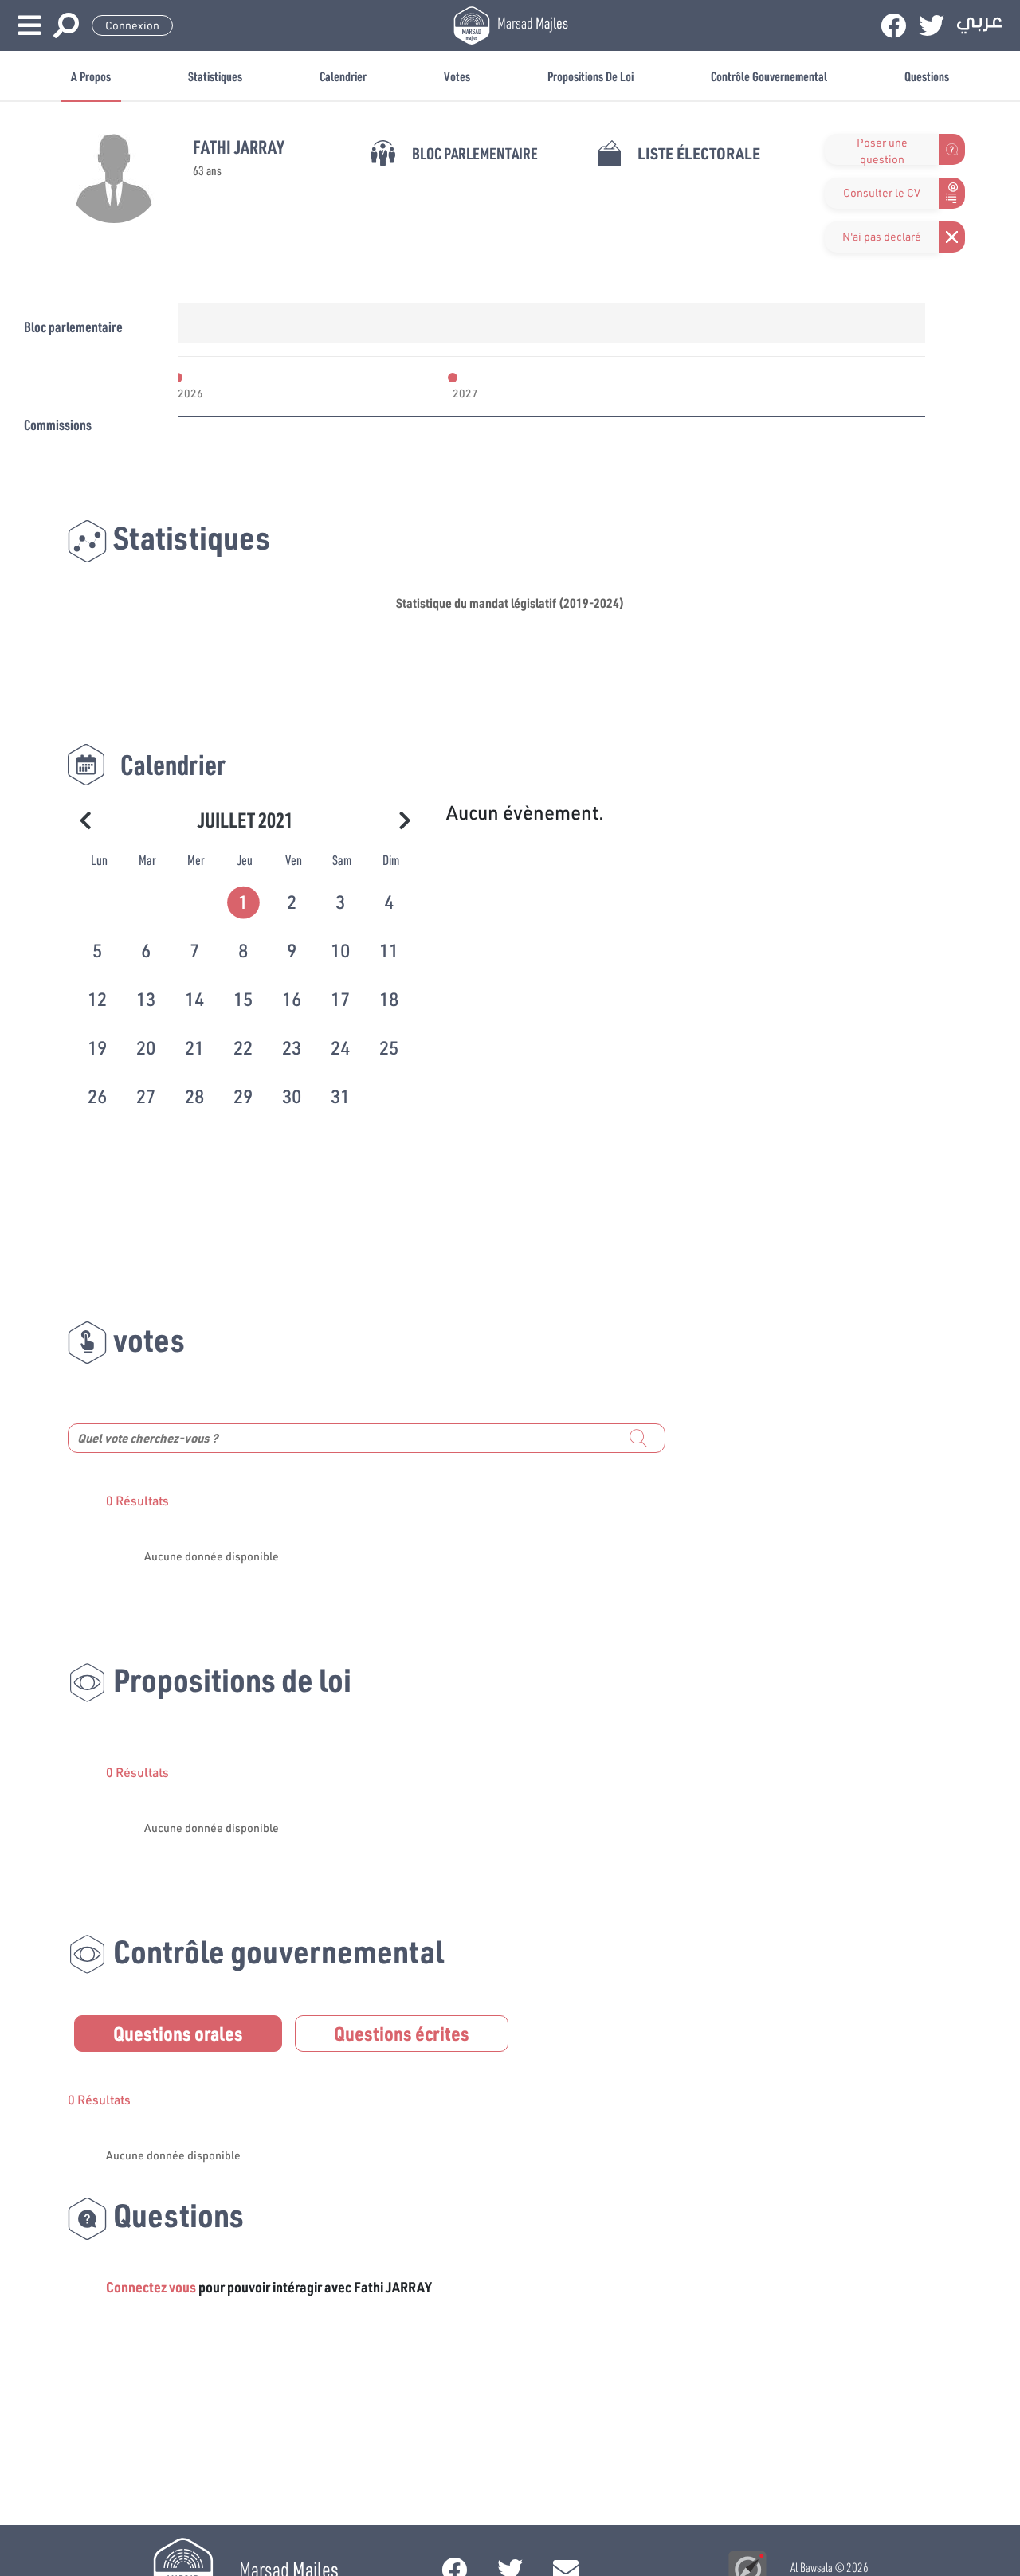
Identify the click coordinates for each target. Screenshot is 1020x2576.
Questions (927, 76)
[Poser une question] (834, 149)
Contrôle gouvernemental (769, 76)
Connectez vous (151, 2287)
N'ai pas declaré (882, 237)
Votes (457, 76)
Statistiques (215, 76)
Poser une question (882, 150)
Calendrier (343, 76)
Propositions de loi (590, 76)
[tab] (245, 900)
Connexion (132, 25)
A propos (91, 76)
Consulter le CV (882, 193)
